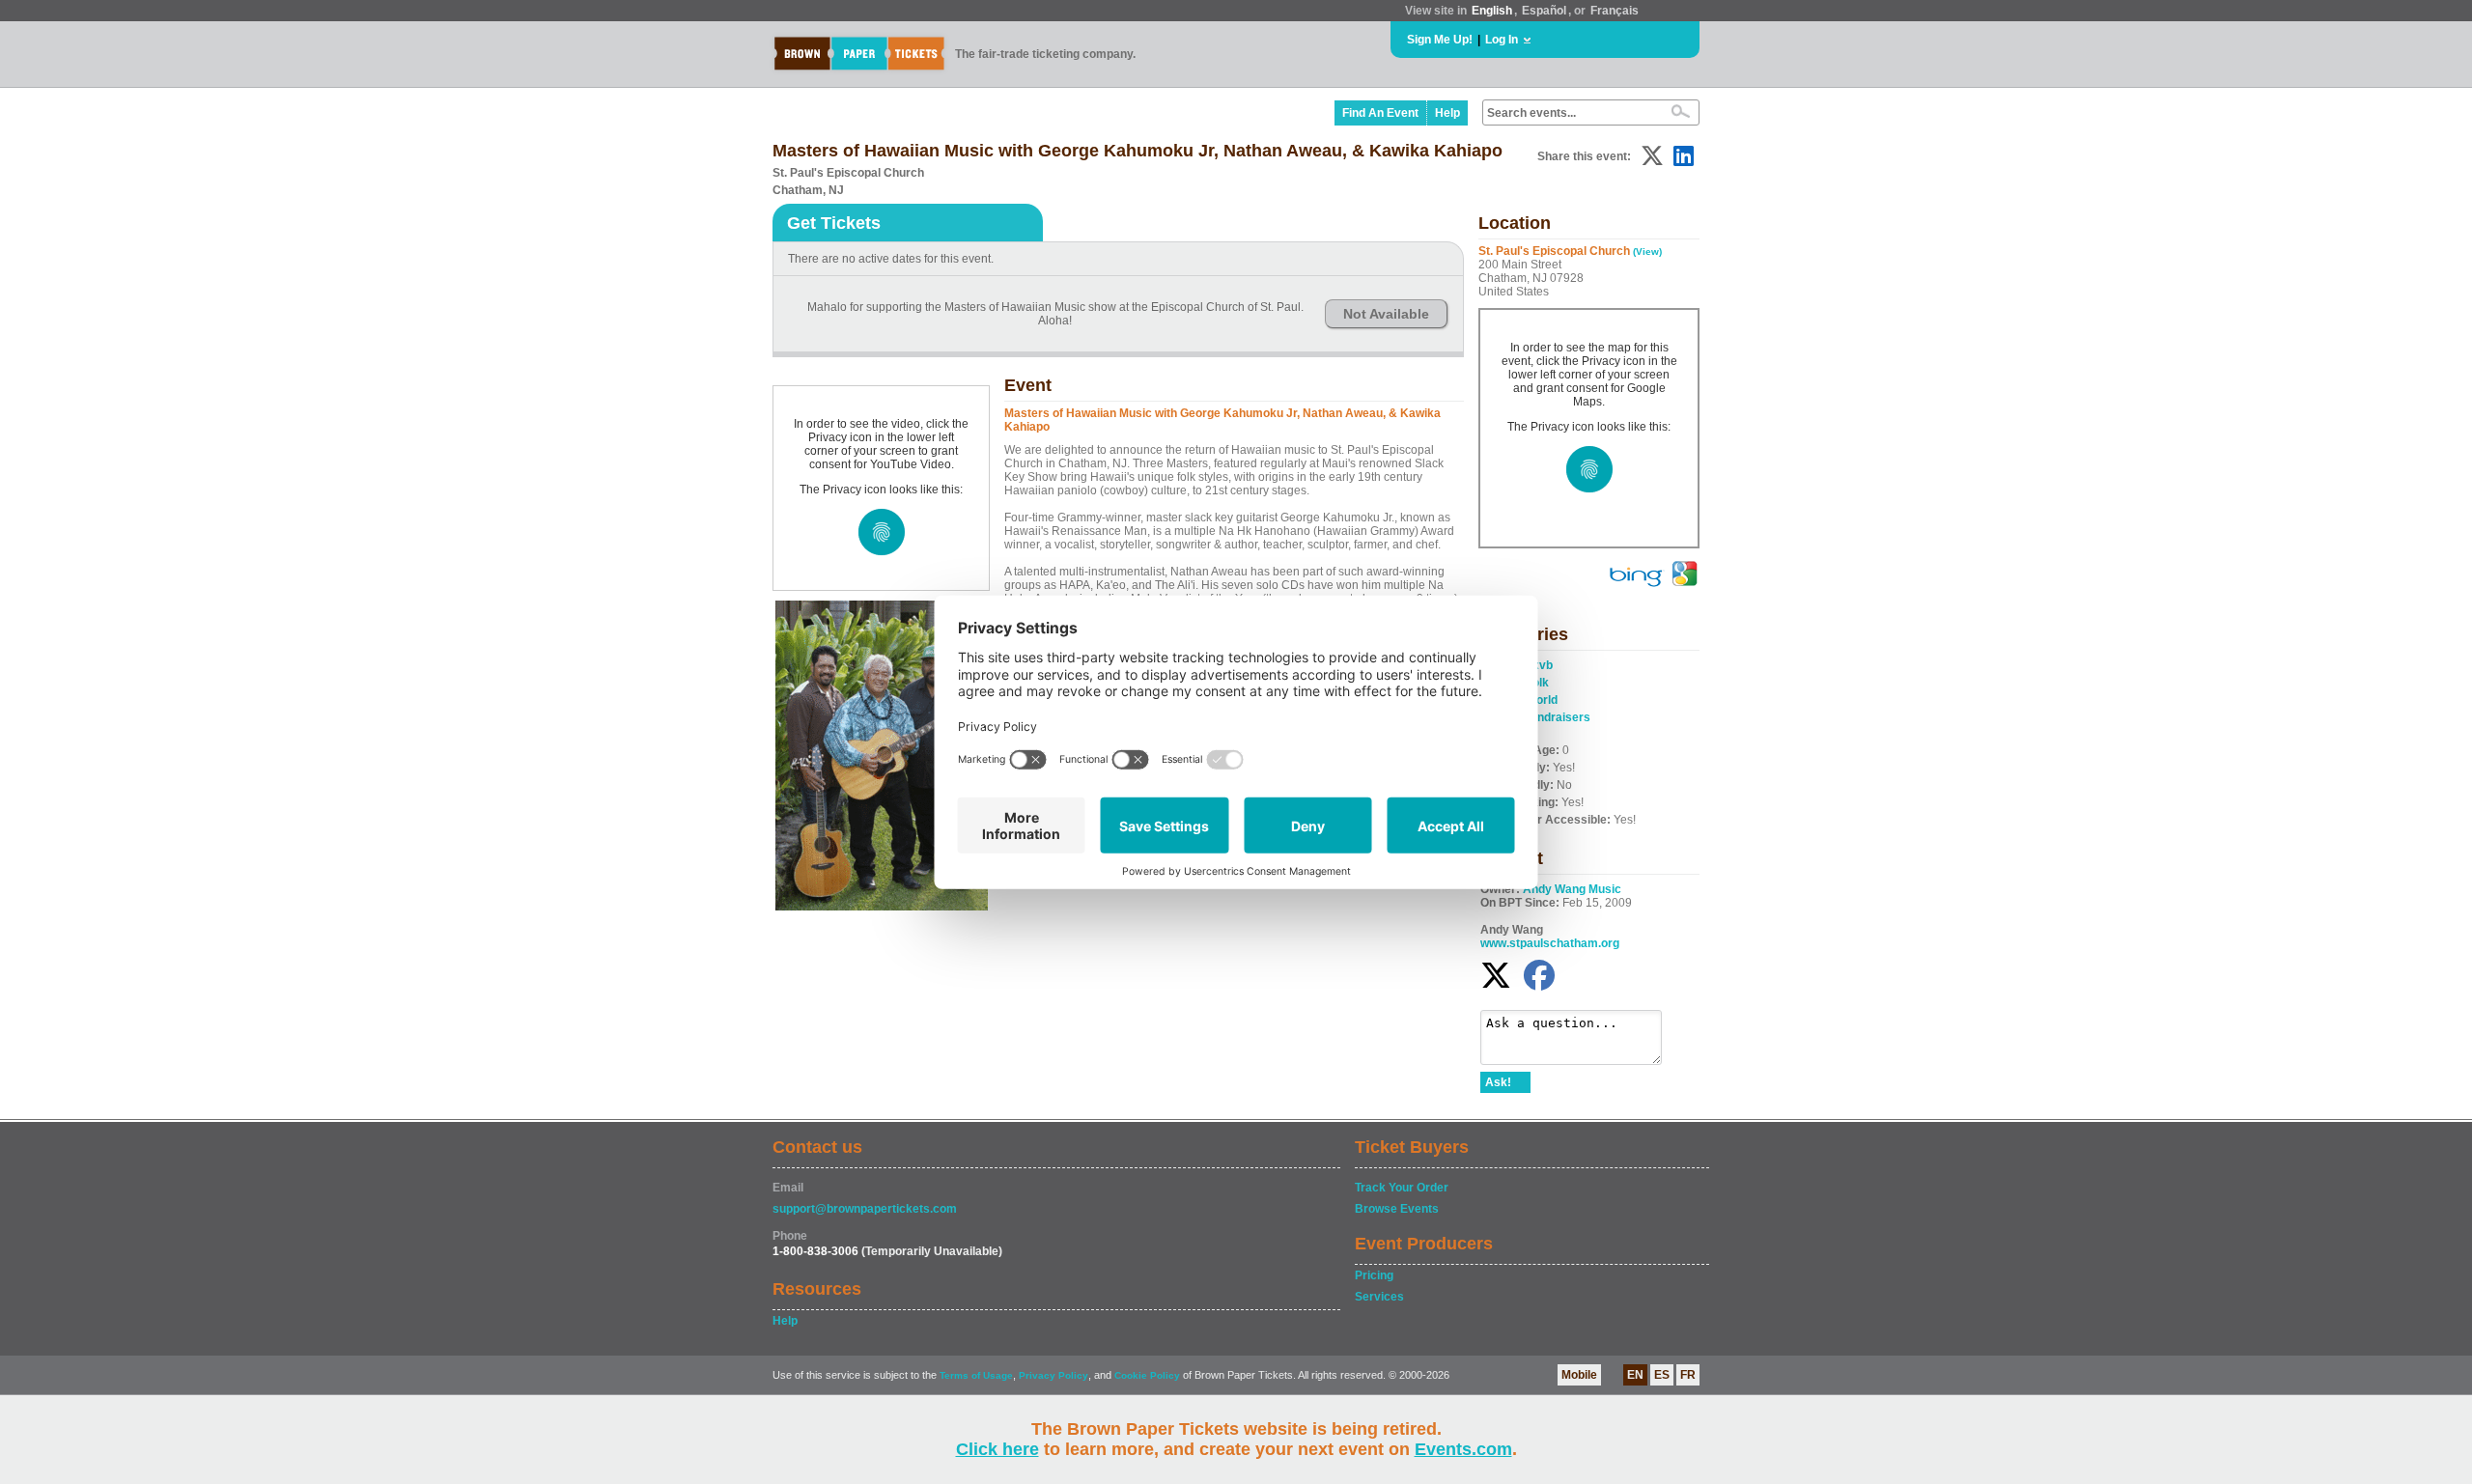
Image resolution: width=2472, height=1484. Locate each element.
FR (1688, 1375)
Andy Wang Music (1572, 889)
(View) (1647, 252)
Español (1544, 11)
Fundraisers (1557, 717)
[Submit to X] (1652, 156)
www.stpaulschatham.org (1550, 943)
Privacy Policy (1053, 1375)
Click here (997, 1449)
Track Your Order (1402, 1188)
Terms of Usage (976, 1375)
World (1542, 700)
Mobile (1579, 1375)
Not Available (1386, 314)
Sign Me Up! (1440, 40)
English (1492, 11)
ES (1662, 1375)
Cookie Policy (1147, 1375)
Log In (1502, 40)
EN (1635, 1375)
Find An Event (1380, 113)
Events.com (1463, 1449)
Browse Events (1397, 1209)
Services (1379, 1297)
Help (1447, 113)
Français (1615, 11)
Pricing (1374, 1275)
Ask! (1498, 1082)
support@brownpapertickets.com (865, 1209)
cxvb (1539, 665)
